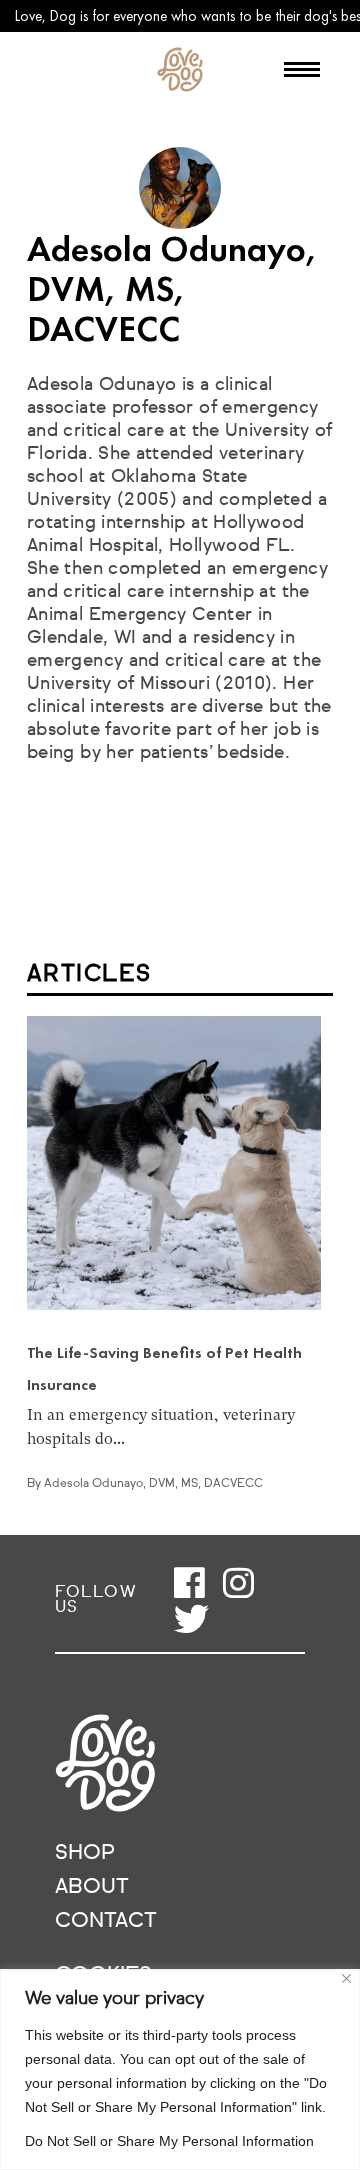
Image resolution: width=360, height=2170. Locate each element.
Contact (106, 1921)
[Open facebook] (189, 1582)
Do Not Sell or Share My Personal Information (169, 2141)
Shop (85, 1853)
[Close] (346, 1978)
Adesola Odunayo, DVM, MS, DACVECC (153, 1484)
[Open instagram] (238, 1582)
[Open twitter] (191, 1618)
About (92, 1887)
